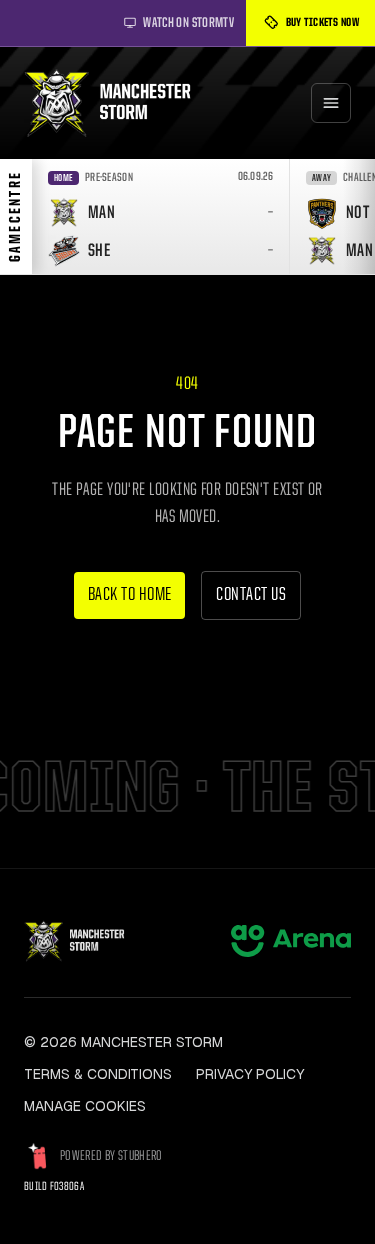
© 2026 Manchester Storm (123, 1042)
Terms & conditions (98, 1074)
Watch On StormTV (188, 23)
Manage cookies (85, 1106)
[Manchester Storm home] (117, 103)
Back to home (130, 595)
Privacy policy (250, 1074)
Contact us (251, 595)
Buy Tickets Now (323, 23)
